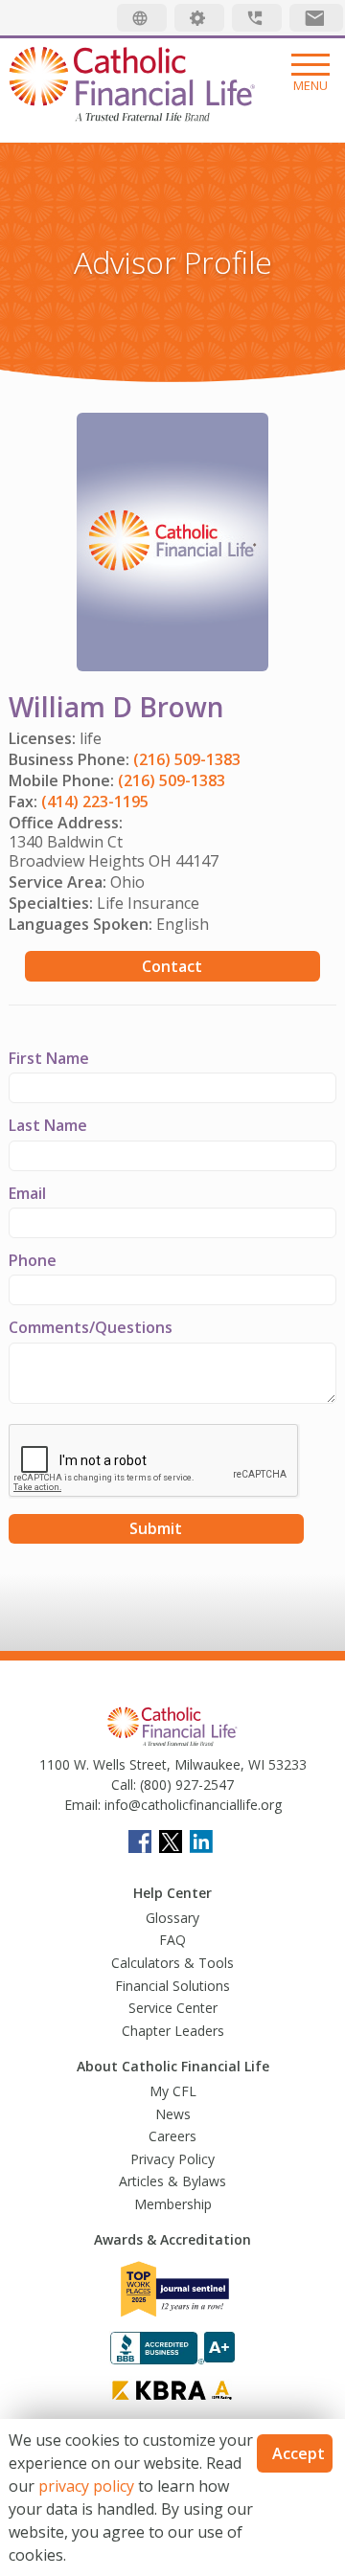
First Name (49, 1058)
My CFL (173, 2091)
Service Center (173, 2008)
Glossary (172, 1918)
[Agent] (199, 18)
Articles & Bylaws (172, 2181)
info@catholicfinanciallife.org (191, 1805)
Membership (173, 2204)
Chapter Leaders (173, 2031)
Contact (172, 966)
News (173, 2114)
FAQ (172, 1940)
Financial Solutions (172, 1986)
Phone (33, 1260)
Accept (299, 2453)
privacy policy (86, 2486)
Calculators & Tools (172, 1963)
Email (27, 1193)
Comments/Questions (91, 1327)
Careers (172, 2136)
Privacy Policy (172, 2159)
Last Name (48, 1125)
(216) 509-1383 (187, 759)
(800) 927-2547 (185, 1785)
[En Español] (142, 18)
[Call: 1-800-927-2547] (257, 18)
